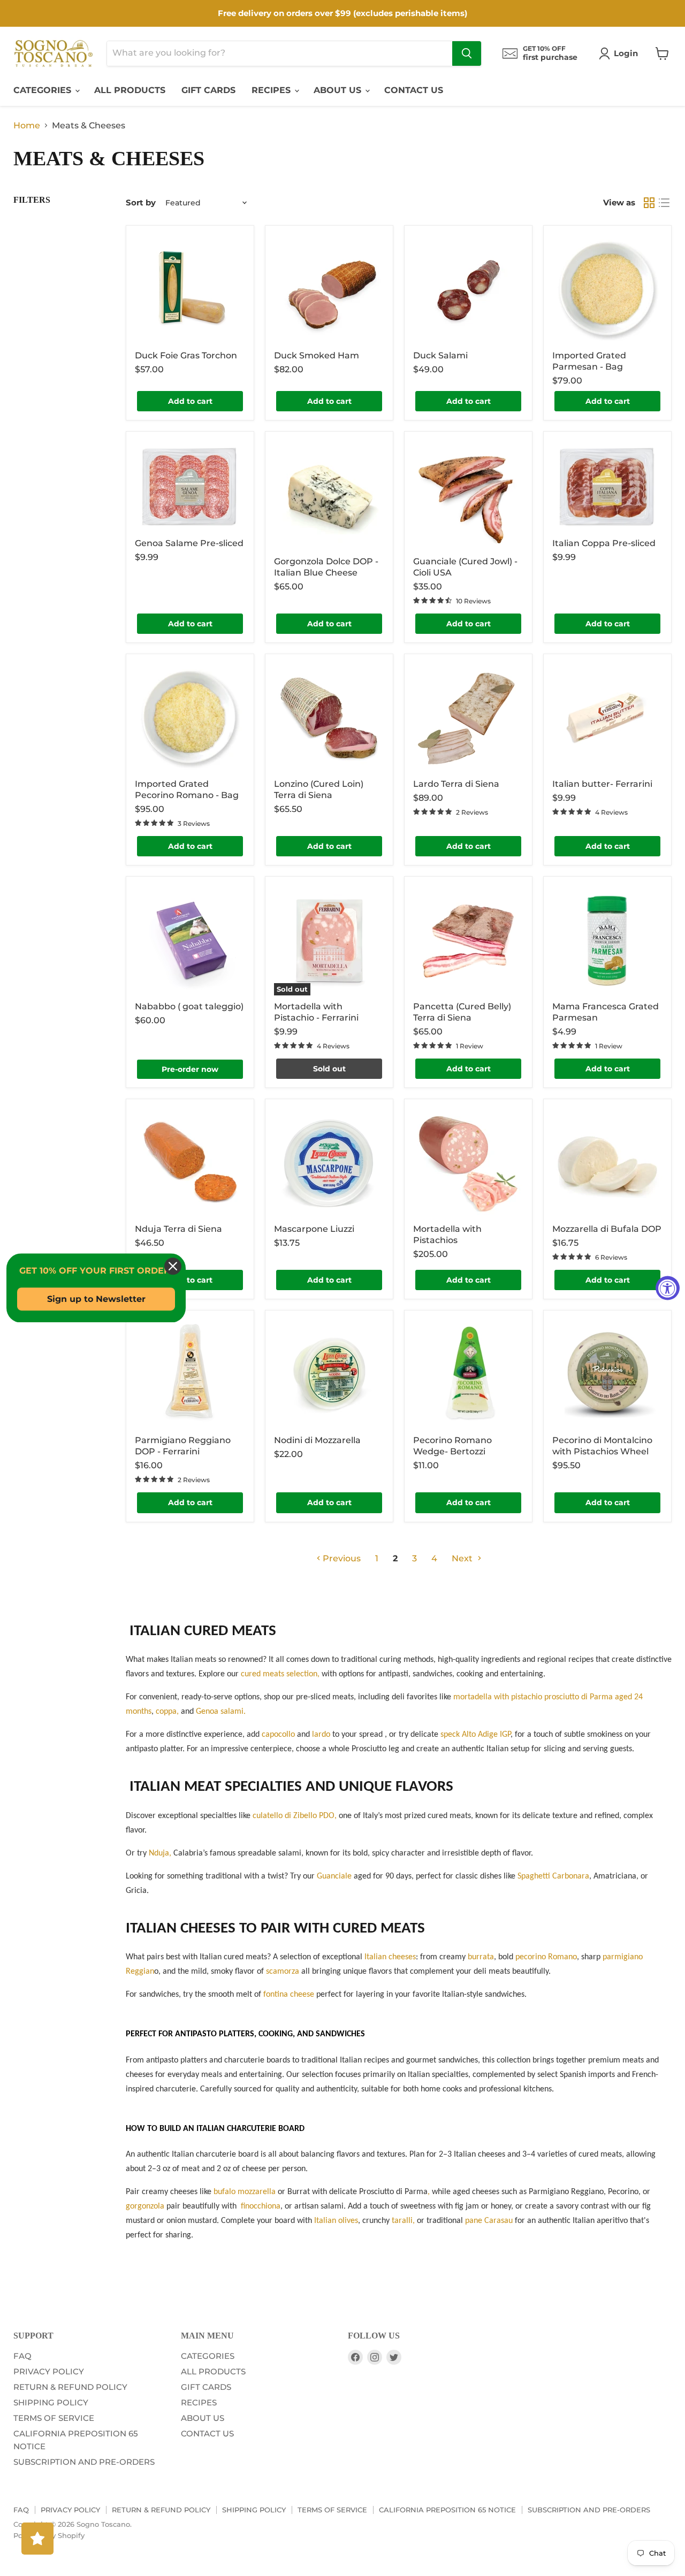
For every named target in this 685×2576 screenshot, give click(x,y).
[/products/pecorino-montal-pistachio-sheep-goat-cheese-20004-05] (607, 1374)
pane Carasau (489, 2221)
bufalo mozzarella (245, 2192)
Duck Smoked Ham (317, 355)
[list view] (664, 203)
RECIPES (272, 90)
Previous (341, 1558)
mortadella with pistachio (498, 1697)
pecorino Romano (546, 1957)
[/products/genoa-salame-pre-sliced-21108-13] (190, 486)
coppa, (167, 1712)
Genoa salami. (221, 1712)
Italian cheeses (390, 1957)
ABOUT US (339, 90)
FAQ (22, 2356)
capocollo (279, 1735)
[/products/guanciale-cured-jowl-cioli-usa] (468, 495)
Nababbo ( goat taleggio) (189, 1006)
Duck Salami (440, 355)
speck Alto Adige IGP (475, 1735)
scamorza (284, 1972)
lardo (322, 1735)
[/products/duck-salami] (468, 289)
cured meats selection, (280, 1674)
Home (27, 126)
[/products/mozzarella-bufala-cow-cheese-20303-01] (607, 1163)
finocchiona (261, 2206)
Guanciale (334, 1876)
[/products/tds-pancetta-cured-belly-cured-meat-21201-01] (468, 940)
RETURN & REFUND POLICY (70, 2387)
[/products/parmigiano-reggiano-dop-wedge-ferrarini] (190, 1374)
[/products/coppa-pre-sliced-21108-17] (607, 486)
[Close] (173, 1266)
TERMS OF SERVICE (54, 2418)
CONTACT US (414, 90)
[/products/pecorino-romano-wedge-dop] (468, 1374)
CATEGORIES (44, 90)
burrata (481, 1957)
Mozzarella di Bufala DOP (607, 1229)
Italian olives (336, 2221)
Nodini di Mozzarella (317, 1440)
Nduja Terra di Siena (178, 1229)
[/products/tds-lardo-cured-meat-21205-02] (468, 718)
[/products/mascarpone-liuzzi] (329, 1163)
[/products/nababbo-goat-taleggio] (190, 940)
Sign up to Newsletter (96, 1299)
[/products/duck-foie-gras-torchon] (190, 289)
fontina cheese (289, 1995)
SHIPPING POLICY (51, 2402)
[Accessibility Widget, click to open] (668, 1288)
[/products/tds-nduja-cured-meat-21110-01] (190, 1163)
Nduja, (160, 1853)
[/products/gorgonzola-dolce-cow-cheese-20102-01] (329, 495)
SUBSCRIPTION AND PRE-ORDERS (84, 2462)
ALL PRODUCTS (130, 90)
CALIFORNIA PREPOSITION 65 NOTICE (447, 2510)
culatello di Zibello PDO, (295, 1816)
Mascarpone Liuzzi (314, 1229)
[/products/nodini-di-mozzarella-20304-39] (329, 1374)
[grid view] (649, 203)
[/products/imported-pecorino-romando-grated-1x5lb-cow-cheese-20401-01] (190, 718)
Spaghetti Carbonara (553, 1876)
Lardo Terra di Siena (456, 784)
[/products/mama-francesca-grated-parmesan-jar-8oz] (607, 940)
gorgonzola (145, 2206)
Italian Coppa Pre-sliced (604, 543)
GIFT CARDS (208, 90)
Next (463, 1558)
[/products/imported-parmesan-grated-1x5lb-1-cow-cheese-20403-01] (607, 289)
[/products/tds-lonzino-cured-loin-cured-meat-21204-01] (329, 718)
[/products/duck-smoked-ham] (329, 289)
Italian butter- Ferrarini (602, 784)
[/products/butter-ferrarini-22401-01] (607, 718)
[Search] (467, 53)
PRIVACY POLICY (49, 2371)
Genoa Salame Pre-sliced (189, 543)
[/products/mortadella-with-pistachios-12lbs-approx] (468, 1163)
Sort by (141, 202)
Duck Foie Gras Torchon (186, 355)
